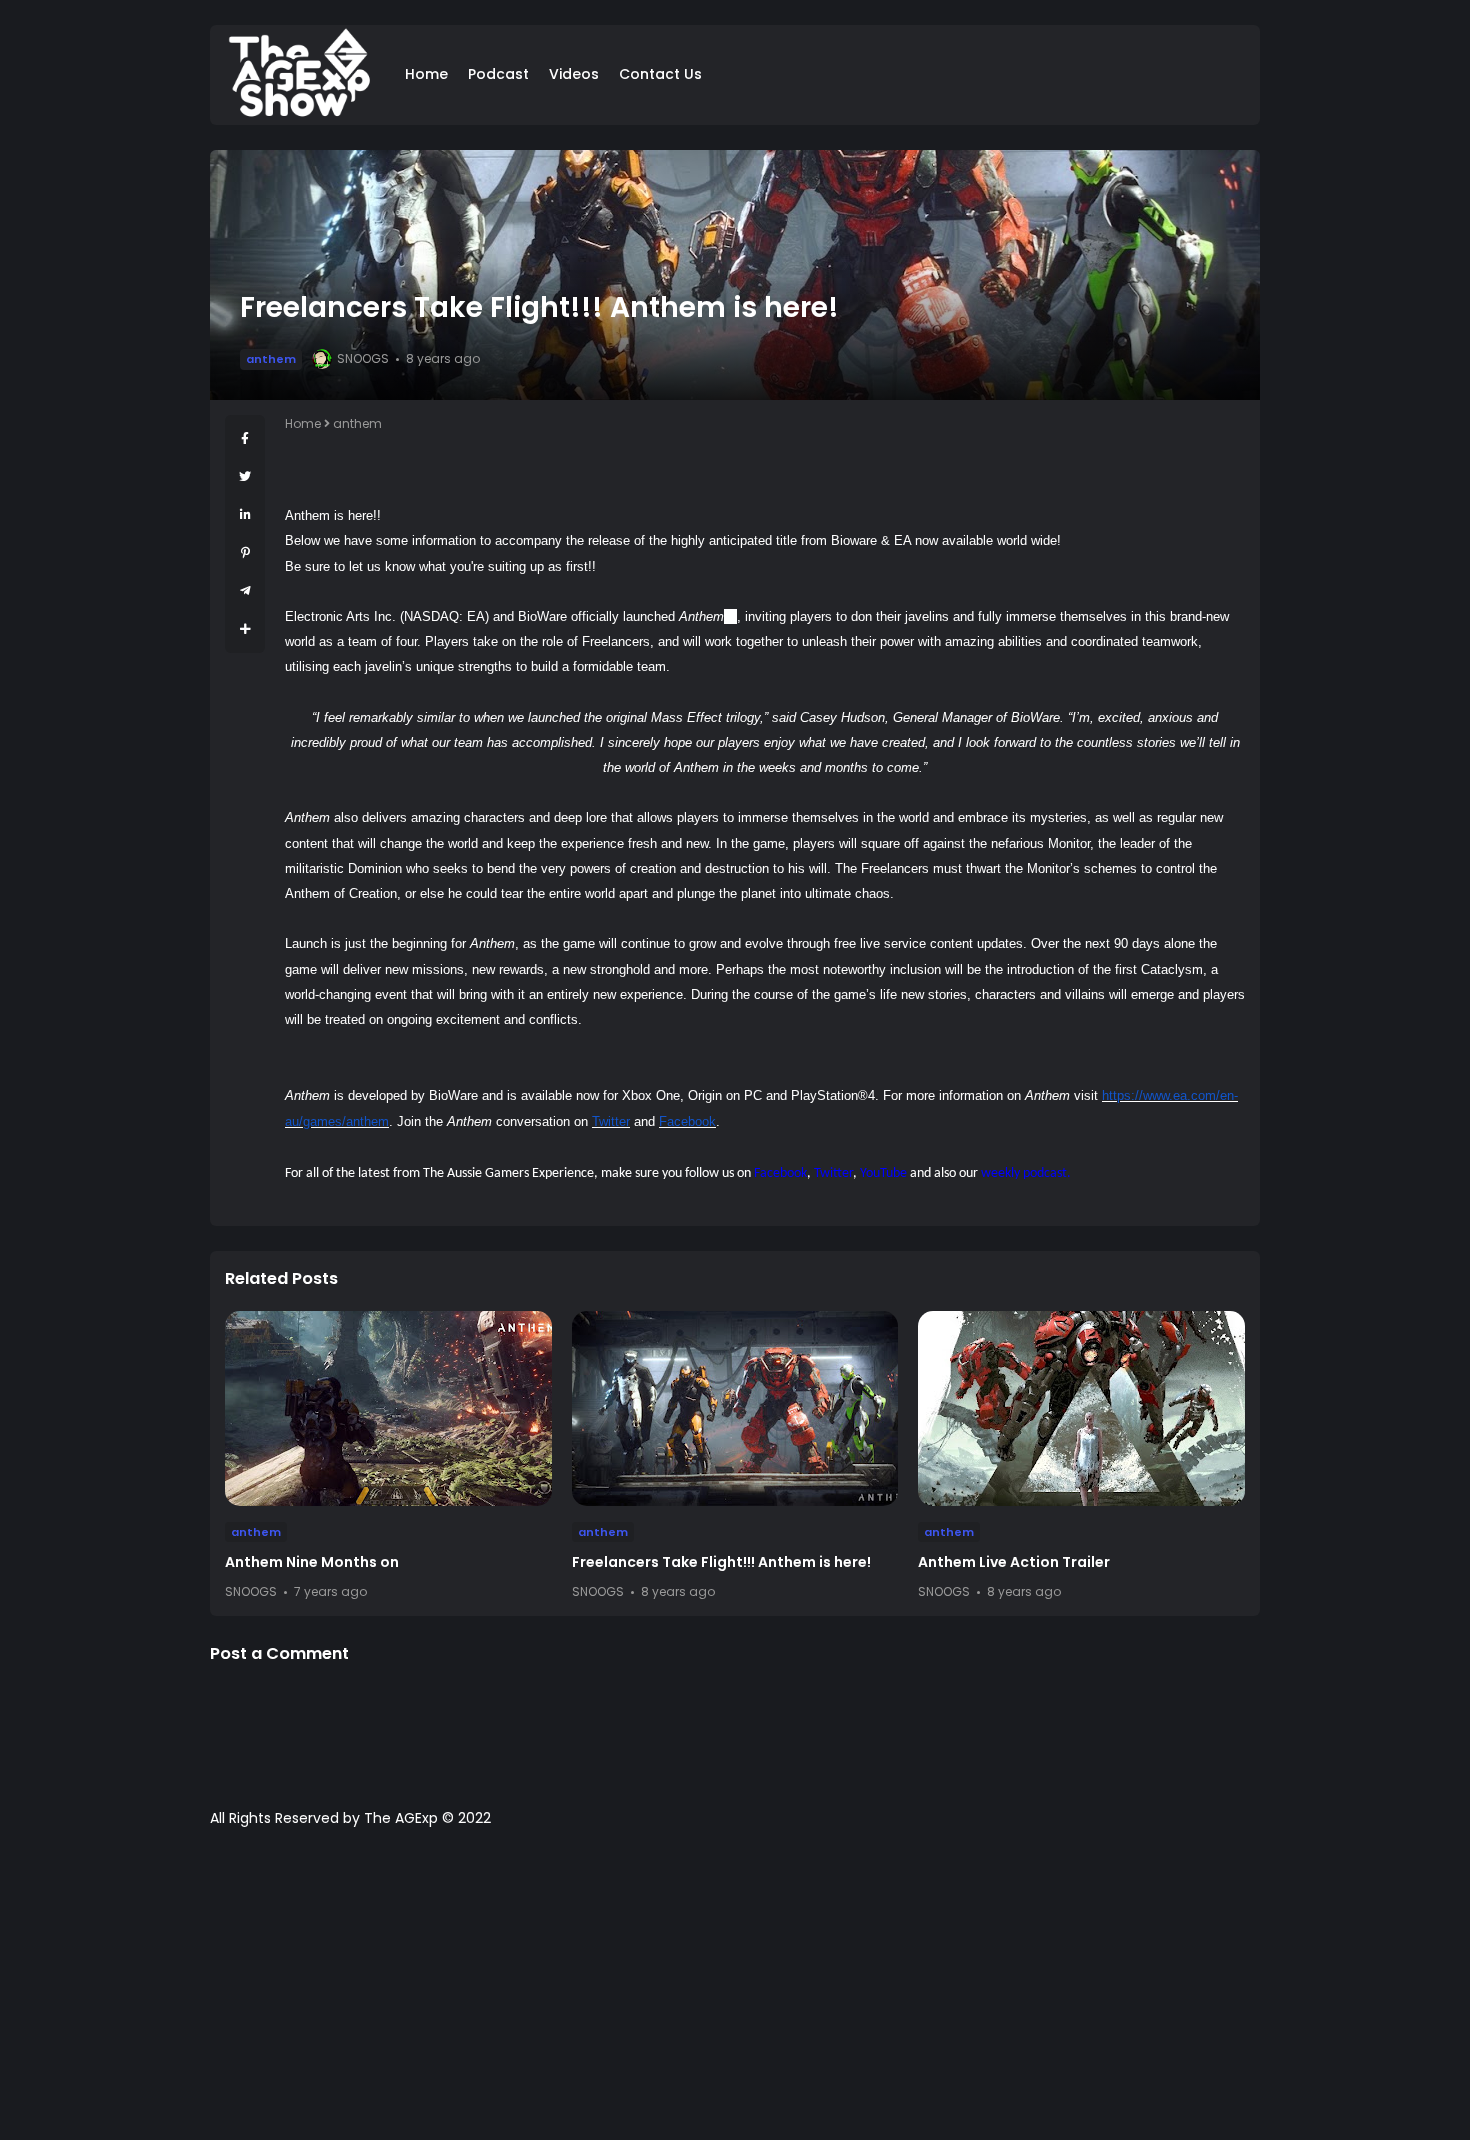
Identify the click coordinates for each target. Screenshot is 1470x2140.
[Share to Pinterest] (245, 552)
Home (426, 74)
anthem (271, 359)
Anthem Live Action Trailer (1014, 1562)
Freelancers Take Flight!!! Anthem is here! (721, 1562)
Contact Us (660, 74)
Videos (574, 74)
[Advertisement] (735, 1994)
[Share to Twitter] (245, 476)
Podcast (498, 74)
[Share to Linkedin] (245, 514)
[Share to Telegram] (245, 590)
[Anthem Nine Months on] (388, 1408)
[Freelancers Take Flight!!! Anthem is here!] (735, 1408)
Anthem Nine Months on (312, 1562)
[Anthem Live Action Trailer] (1081, 1408)
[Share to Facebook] (245, 438)
